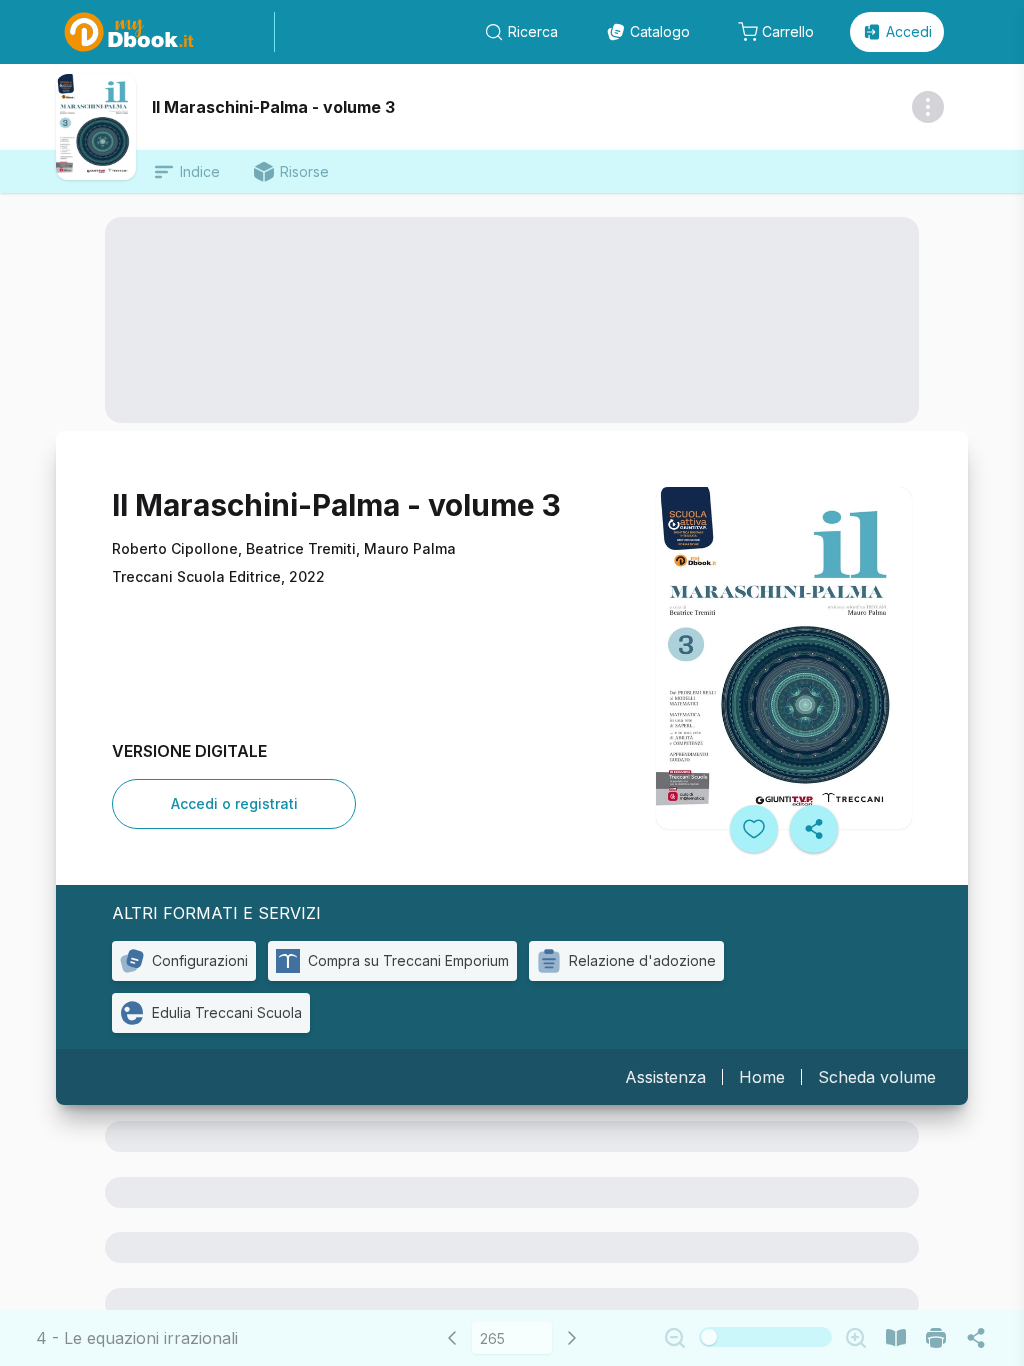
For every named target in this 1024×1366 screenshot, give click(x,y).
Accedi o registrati (234, 803)
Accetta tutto (512, 1229)
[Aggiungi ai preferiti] (754, 829)
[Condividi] (814, 829)
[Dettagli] (928, 107)
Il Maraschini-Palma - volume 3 (273, 107)
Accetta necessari (512, 1284)
